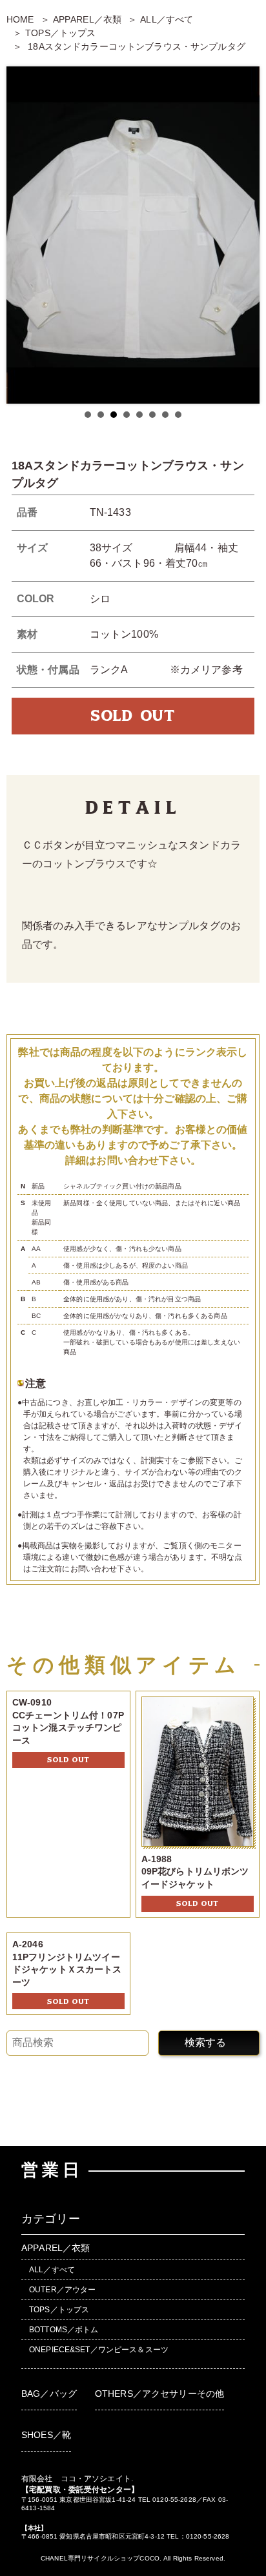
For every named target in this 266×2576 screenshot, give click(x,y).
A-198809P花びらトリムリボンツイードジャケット (195, 1872)
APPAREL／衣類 (87, 19)
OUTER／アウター (62, 2290)
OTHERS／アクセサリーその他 (159, 2394)
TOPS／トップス (60, 33)
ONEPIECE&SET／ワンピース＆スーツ (99, 2350)
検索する (205, 2042)
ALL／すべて (167, 19)
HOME (20, 19)
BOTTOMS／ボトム (64, 2330)
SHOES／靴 (46, 2435)
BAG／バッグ (49, 2394)
